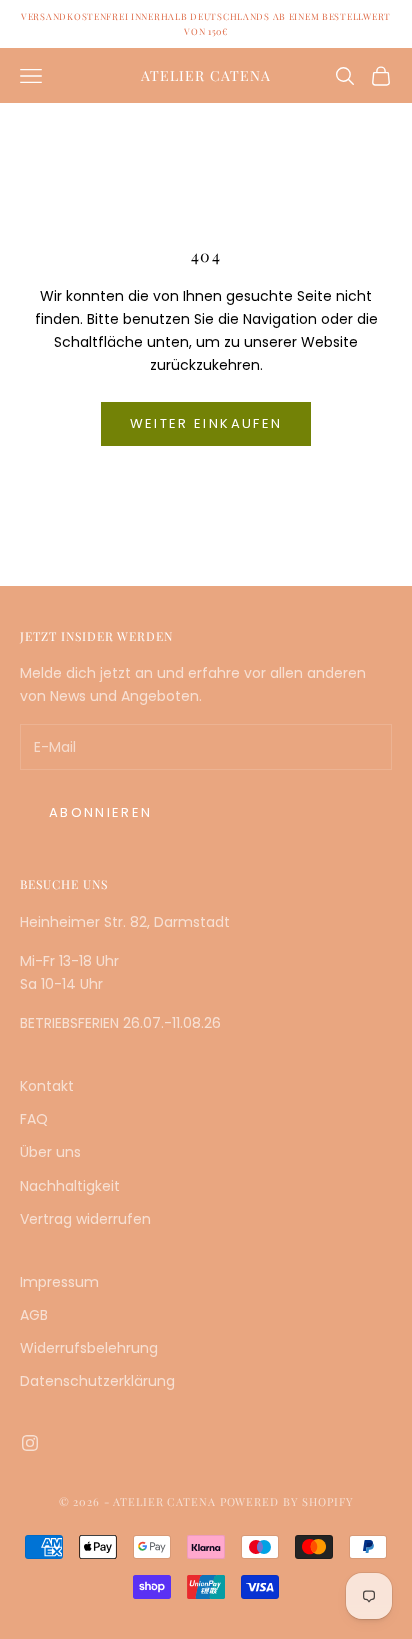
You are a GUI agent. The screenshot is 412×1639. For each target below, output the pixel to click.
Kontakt (47, 1086)
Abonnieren (100, 812)
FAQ (34, 1119)
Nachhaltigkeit (70, 1186)
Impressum (59, 1282)
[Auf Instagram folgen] (30, 1443)
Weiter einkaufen (206, 423)
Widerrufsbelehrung (89, 1348)
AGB (34, 1315)
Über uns (50, 1152)
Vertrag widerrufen (85, 1219)
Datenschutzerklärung (97, 1381)
